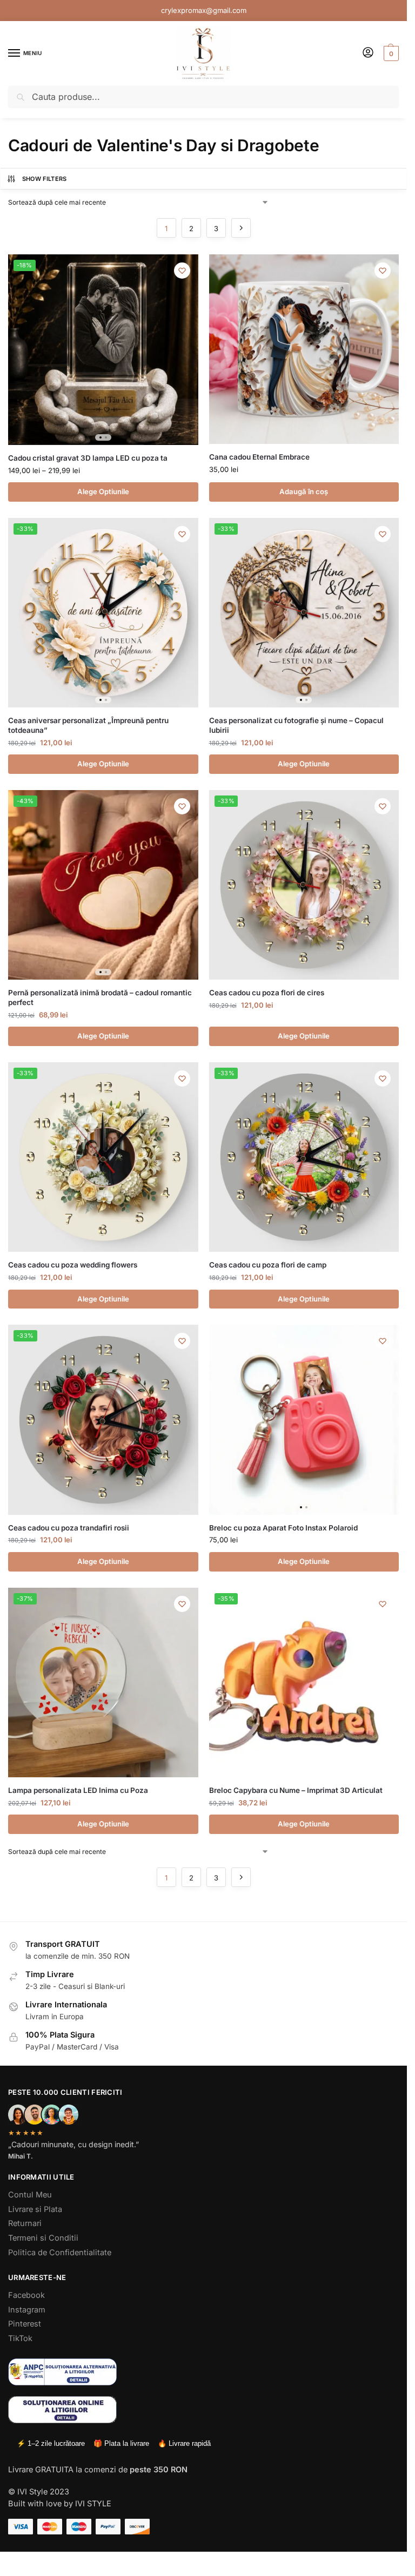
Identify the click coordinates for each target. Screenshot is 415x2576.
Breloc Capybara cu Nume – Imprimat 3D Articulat (296, 1790)
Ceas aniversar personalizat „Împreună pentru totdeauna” (88, 725)
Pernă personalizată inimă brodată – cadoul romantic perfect (100, 997)
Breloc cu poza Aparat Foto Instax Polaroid (283, 1528)
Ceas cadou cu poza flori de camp (268, 1265)
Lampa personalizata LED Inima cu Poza (78, 1790)
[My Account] (368, 53)
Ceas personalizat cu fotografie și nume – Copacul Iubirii (296, 725)
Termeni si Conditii (43, 2238)
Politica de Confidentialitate (60, 2253)
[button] (390, 53)
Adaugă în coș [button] (304, 491)
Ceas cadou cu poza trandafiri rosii (69, 1528)
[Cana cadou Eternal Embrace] (304, 349)
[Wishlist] (182, 271)
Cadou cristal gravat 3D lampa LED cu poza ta (88, 458)
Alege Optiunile (103, 491)
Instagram (27, 2310)
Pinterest (25, 2324)
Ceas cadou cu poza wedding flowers (73, 1265)
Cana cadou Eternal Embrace (259, 457)
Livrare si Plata (35, 2209)
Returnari (25, 2223)
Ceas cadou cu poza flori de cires (267, 993)
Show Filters (45, 179)
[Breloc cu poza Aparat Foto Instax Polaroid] (304, 1420)
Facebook (26, 2295)
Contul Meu (30, 2195)
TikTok (20, 2338)
